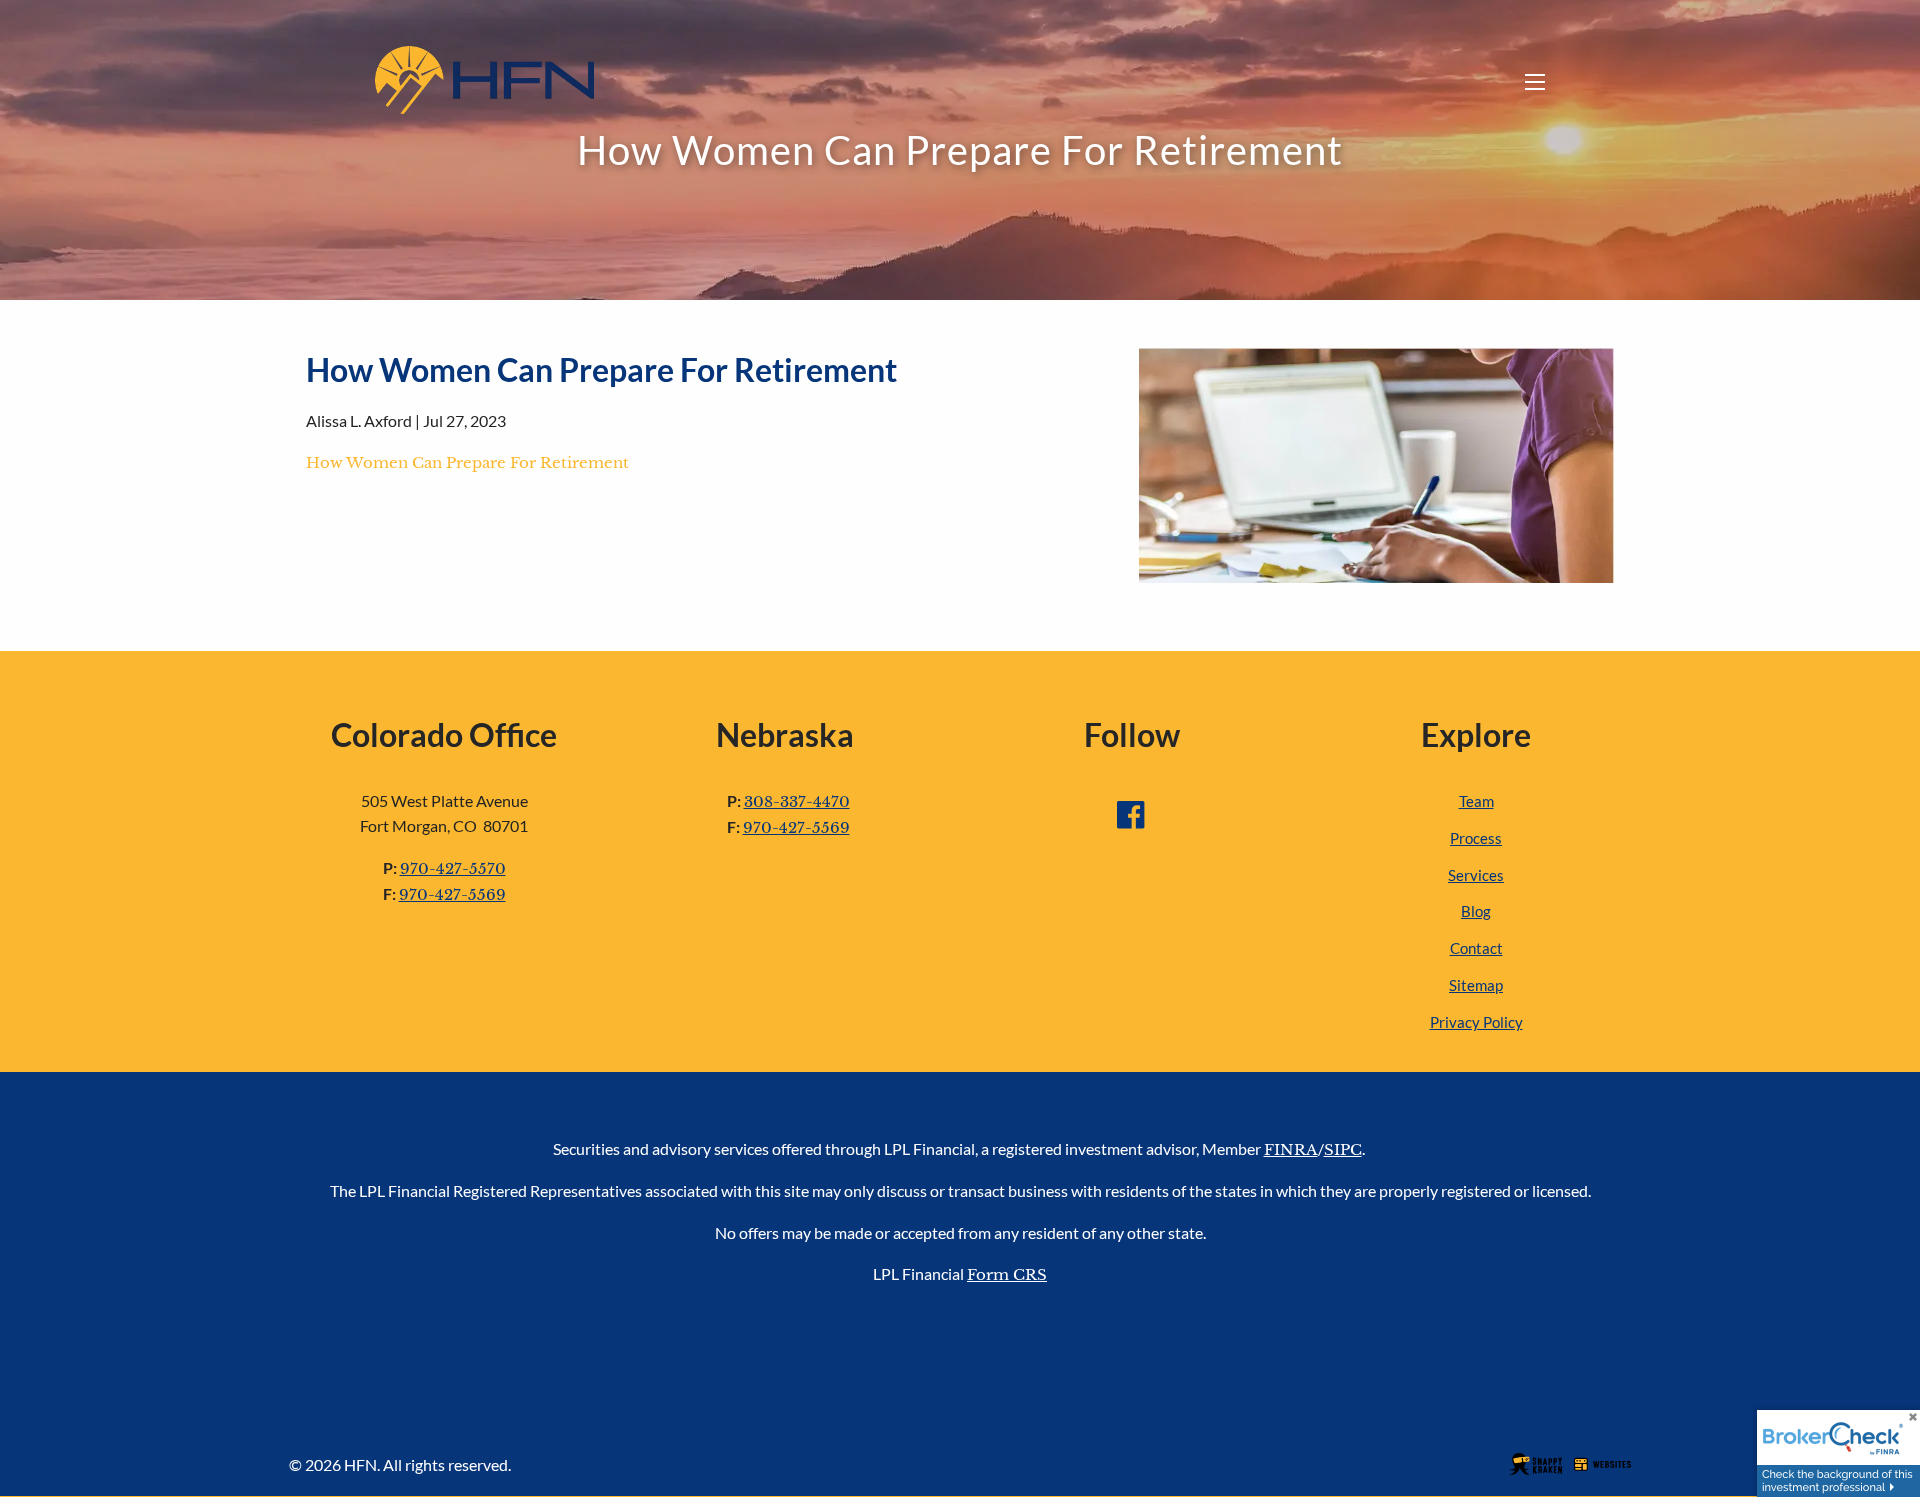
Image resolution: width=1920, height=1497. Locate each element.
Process (1476, 838)
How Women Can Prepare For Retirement (467, 462)
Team (1476, 801)
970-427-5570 (453, 868)
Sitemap (1476, 985)
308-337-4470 (797, 801)
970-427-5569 (452, 894)
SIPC (1343, 1149)
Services (1476, 875)
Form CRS (1007, 1274)
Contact (1476, 948)
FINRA (1291, 1149)
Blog (1476, 911)
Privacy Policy (1476, 1022)
